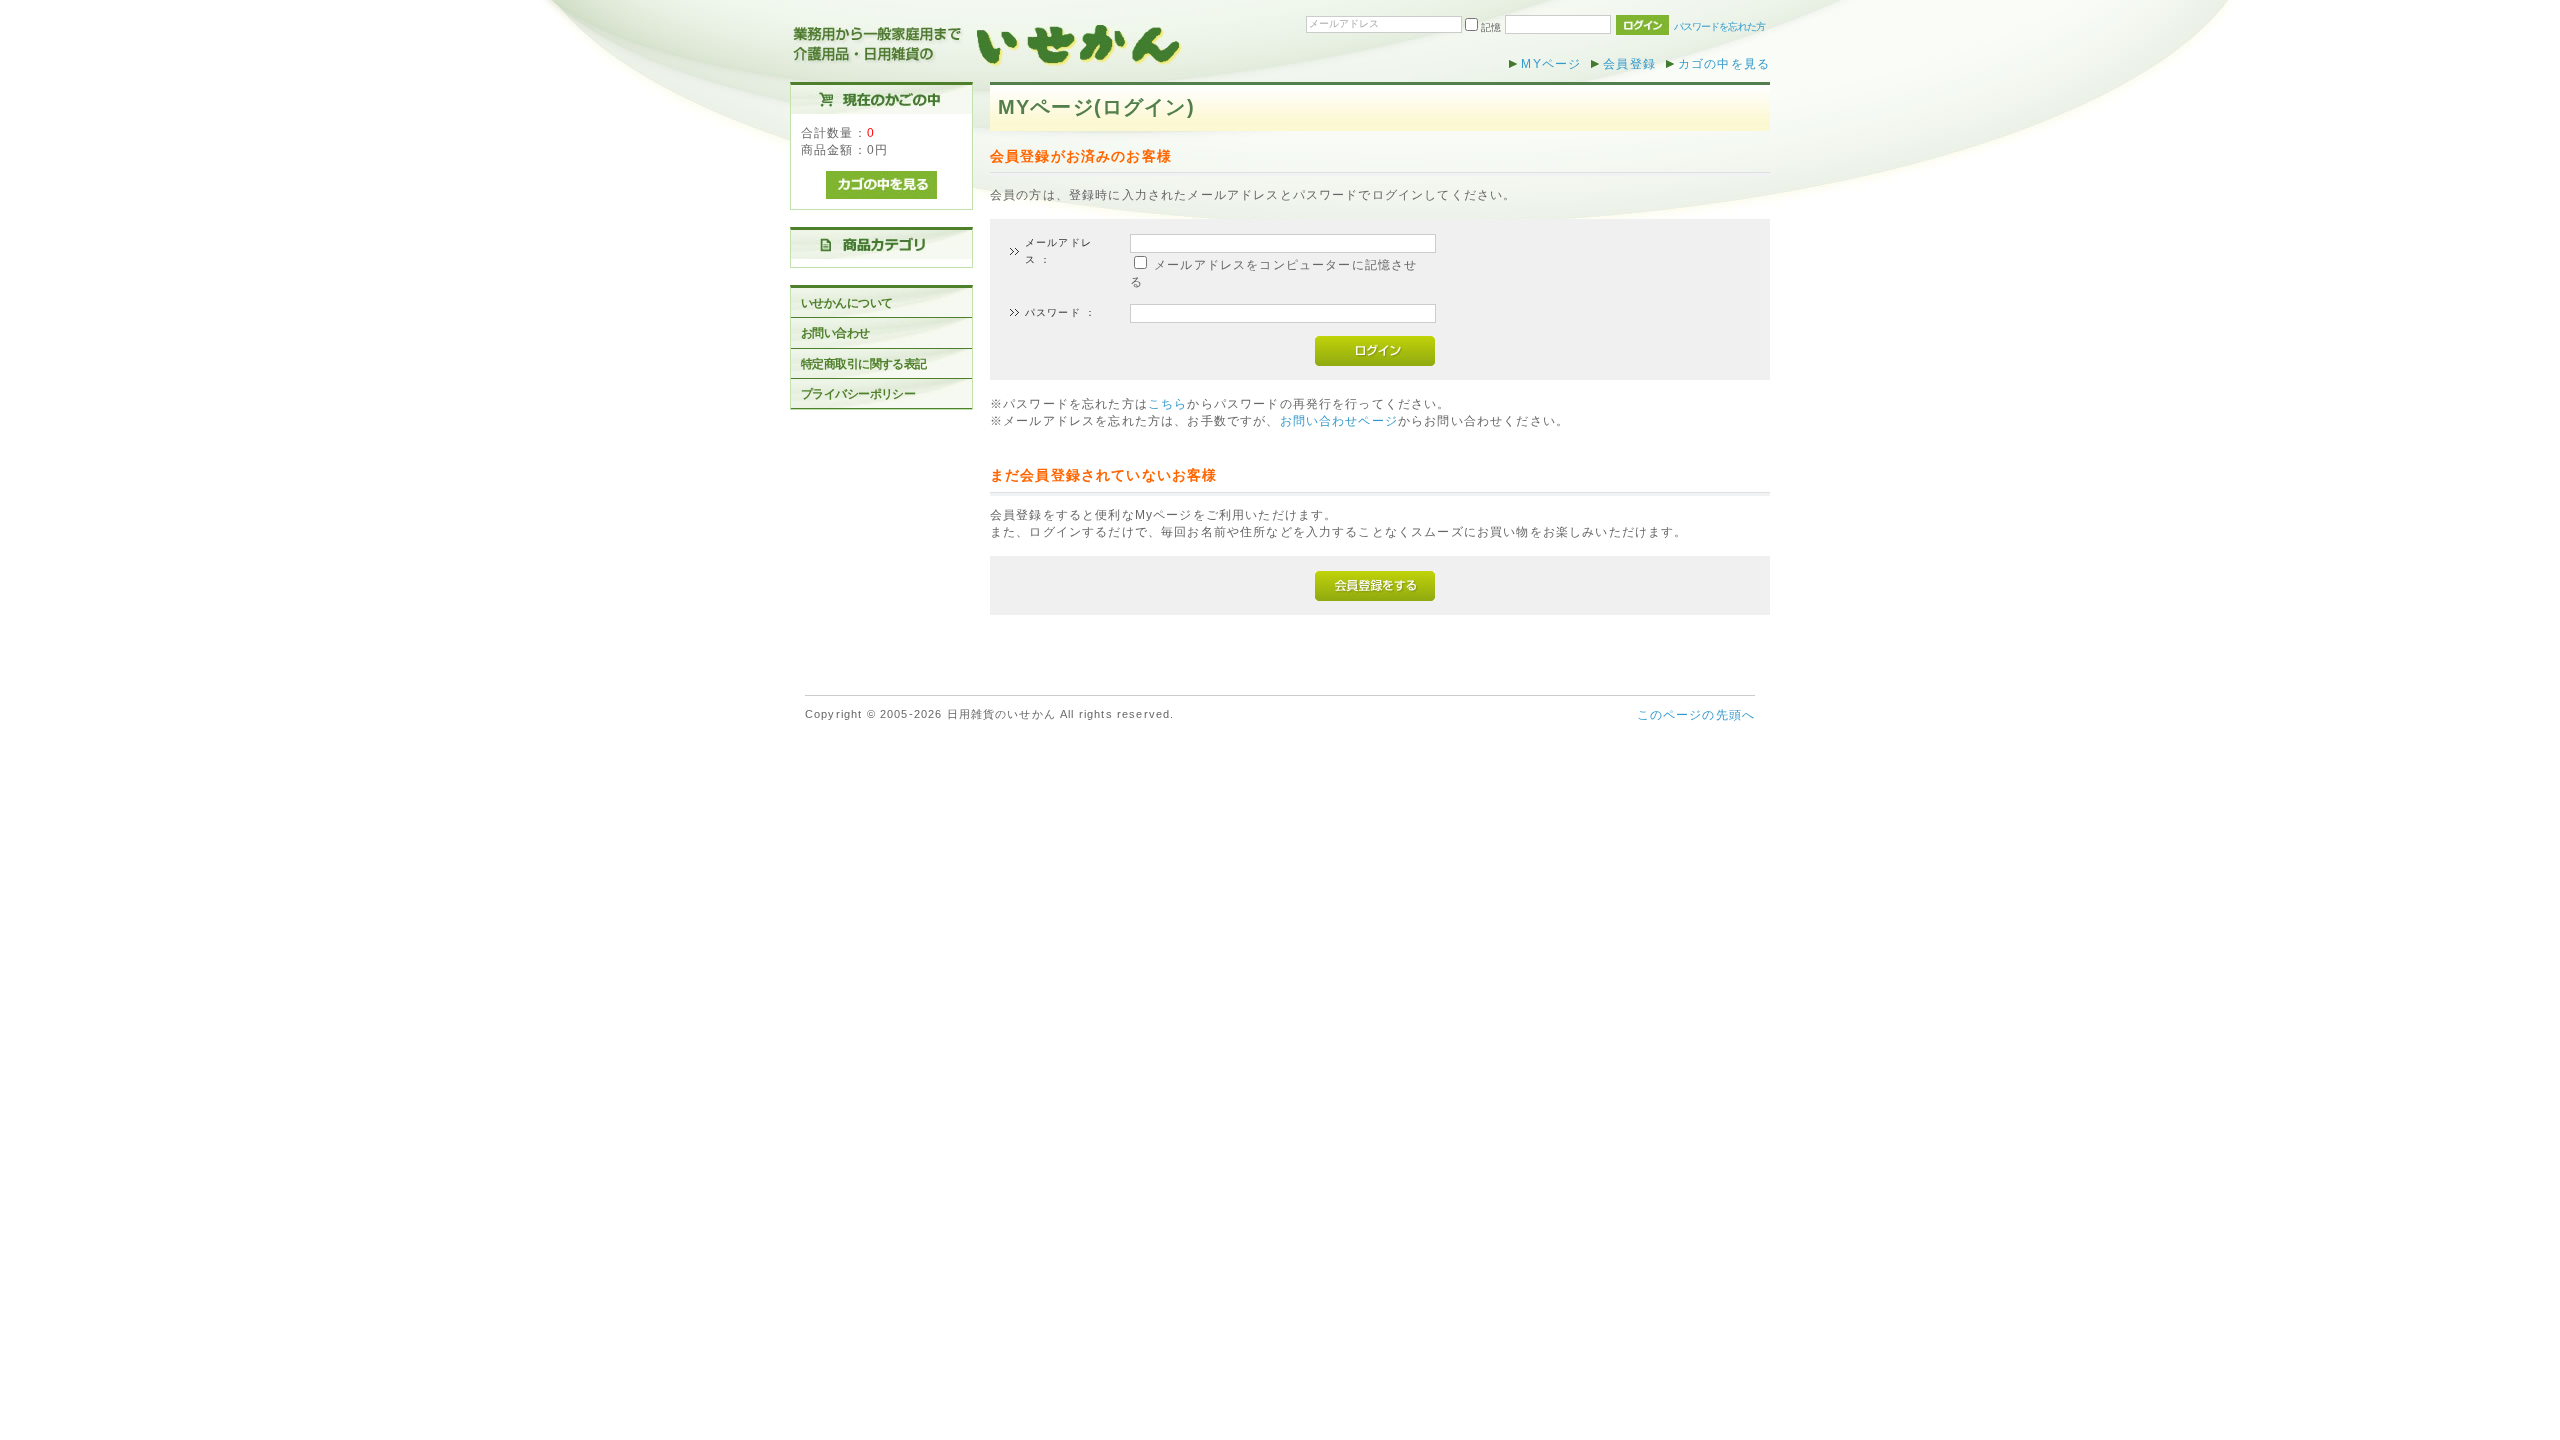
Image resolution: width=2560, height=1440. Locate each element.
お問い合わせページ (1339, 420)
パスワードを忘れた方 (1719, 26)
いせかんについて (846, 302)
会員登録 (1629, 63)
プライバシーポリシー (858, 393)
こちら (1167, 403)
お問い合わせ (835, 332)
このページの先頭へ (1696, 714)
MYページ (1551, 63)
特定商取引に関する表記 (864, 363)
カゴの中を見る (1724, 63)
